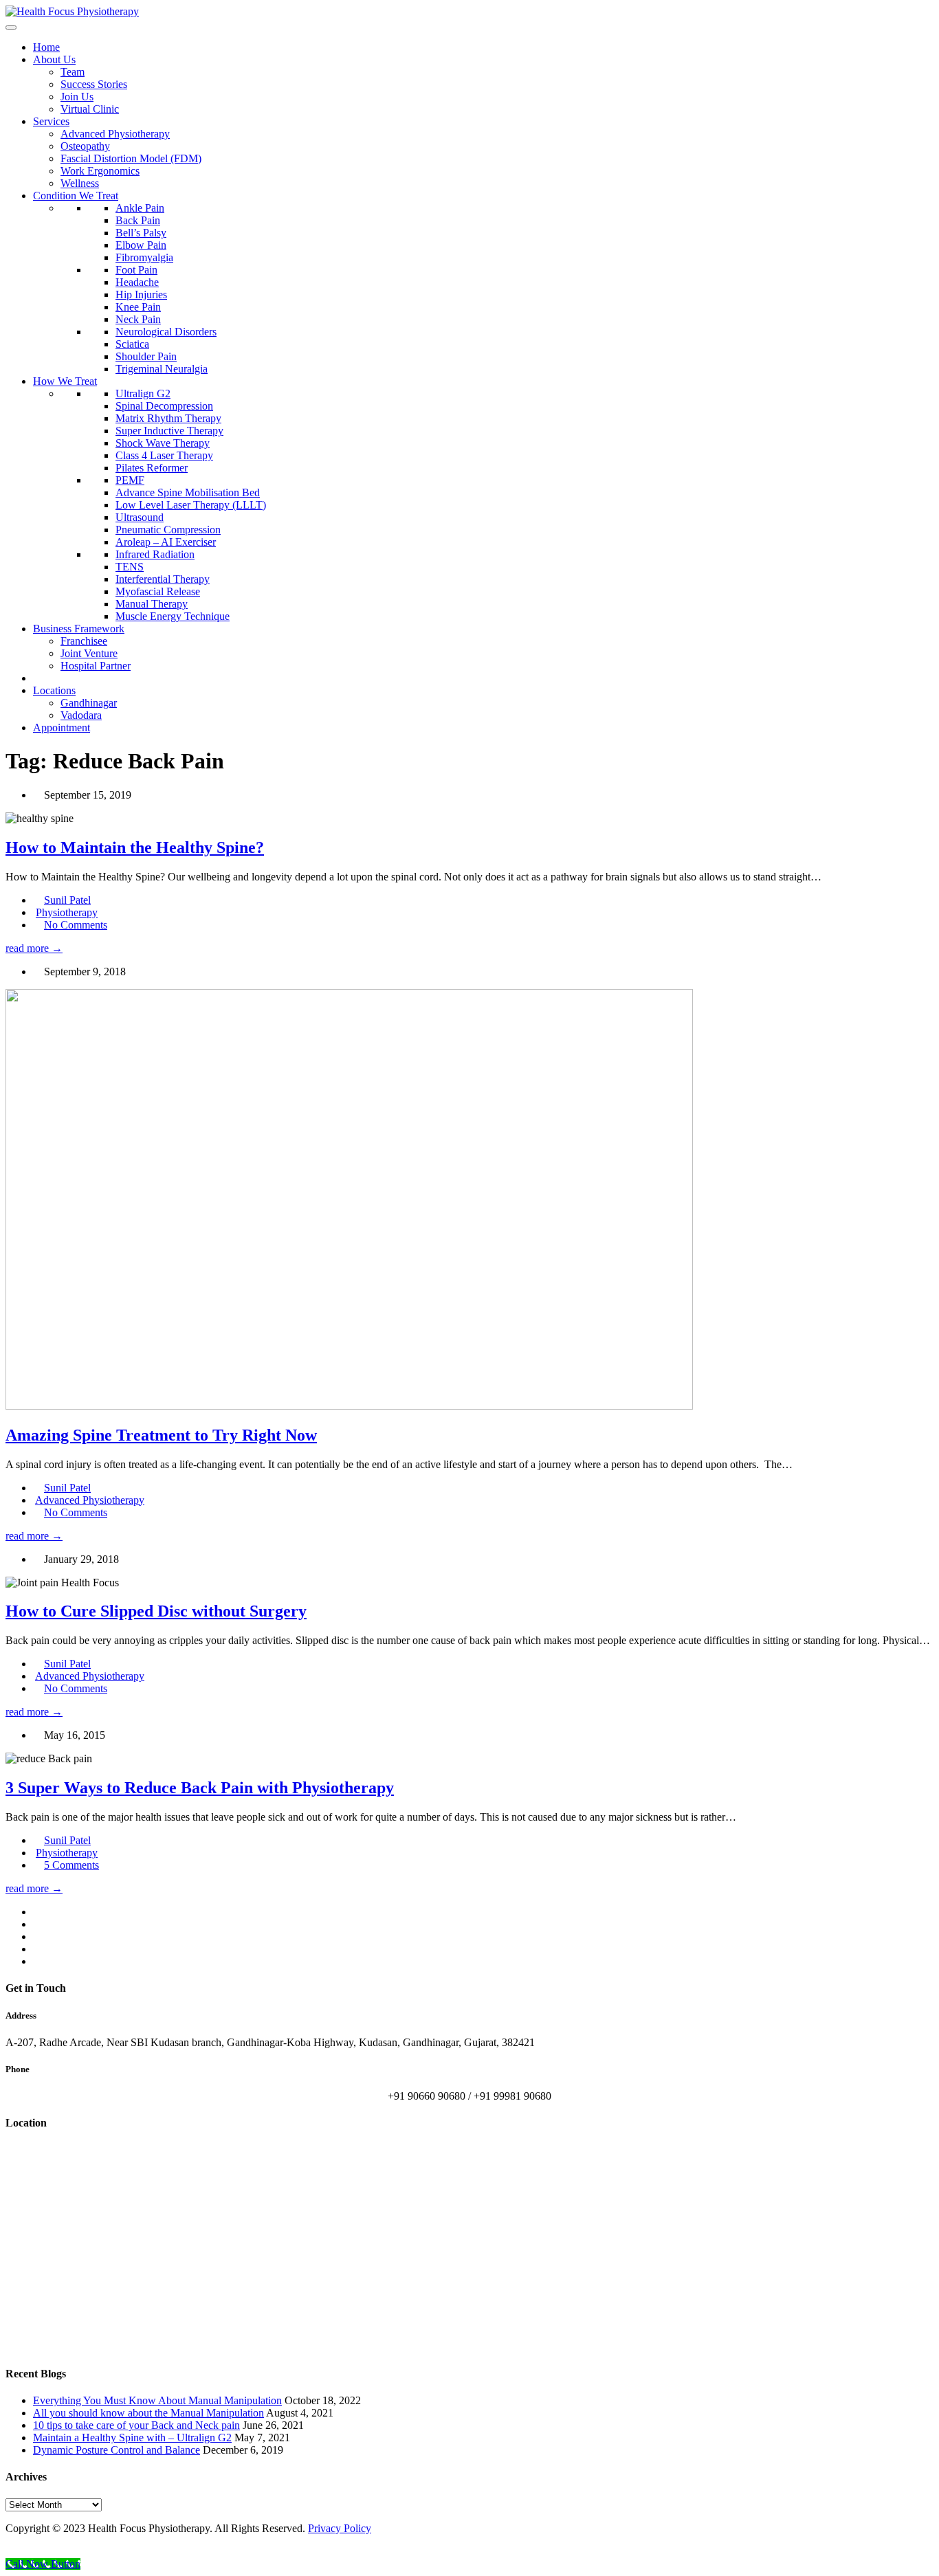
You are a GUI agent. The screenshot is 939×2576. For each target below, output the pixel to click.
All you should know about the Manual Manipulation (148, 2413)
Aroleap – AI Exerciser (166, 542)
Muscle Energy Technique (173, 616)
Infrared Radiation (155, 554)
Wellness (80, 183)
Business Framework (79, 629)
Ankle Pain (140, 208)
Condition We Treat (76, 196)
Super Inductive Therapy (169, 431)
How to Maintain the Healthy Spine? (135, 847)
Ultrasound (140, 517)
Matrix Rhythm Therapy (168, 418)
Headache (137, 282)
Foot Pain (136, 270)
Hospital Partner (96, 666)
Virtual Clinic (90, 109)
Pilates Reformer (152, 468)
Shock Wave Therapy (163, 443)
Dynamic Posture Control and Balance (117, 2450)
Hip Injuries (141, 295)
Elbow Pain (141, 245)
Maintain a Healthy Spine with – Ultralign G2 (132, 2438)
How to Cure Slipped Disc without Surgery (156, 1611)
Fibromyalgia (144, 257)
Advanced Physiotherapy (115, 134)
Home (46, 47)
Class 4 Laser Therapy (164, 455)
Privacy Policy (340, 2528)
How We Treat (65, 381)
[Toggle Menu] (11, 27)
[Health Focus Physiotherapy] (72, 11)
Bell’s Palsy (141, 233)
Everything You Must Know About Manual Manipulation (157, 2400)
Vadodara (81, 715)
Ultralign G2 (143, 393)
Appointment (62, 728)
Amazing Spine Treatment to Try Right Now (161, 1435)
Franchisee (84, 641)
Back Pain (138, 220)
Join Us (77, 97)
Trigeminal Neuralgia (162, 369)
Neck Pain (138, 319)
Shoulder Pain (146, 356)
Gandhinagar (89, 703)
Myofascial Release (158, 591)
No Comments (76, 925)
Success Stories (94, 84)
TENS (130, 567)
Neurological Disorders (166, 332)
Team (73, 72)
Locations (54, 690)
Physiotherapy (67, 912)
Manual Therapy (152, 604)
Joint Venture (89, 653)
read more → (34, 948)
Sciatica (132, 344)
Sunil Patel (67, 900)
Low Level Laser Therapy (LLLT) (191, 505)
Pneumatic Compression (168, 530)
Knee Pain (138, 307)
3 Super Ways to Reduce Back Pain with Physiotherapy (200, 1788)
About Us (54, 59)
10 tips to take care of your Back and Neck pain (136, 2425)
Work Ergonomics (100, 171)
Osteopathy (85, 146)
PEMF (130, 480)
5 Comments (71, 1865)
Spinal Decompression (164, 406)
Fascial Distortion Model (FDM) (131, 158)
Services (51, 121)
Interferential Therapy (163, 579)
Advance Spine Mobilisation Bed (188, 492)
